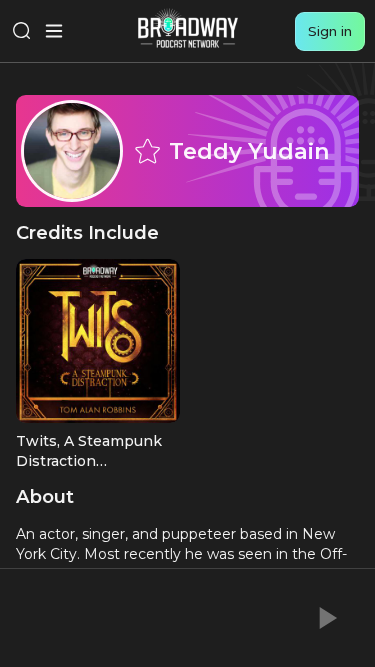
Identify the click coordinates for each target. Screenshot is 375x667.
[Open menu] (54, 31)
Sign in (330, 31)
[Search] (22, 31)
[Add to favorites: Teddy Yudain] (147, 151)
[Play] (326, 618)
